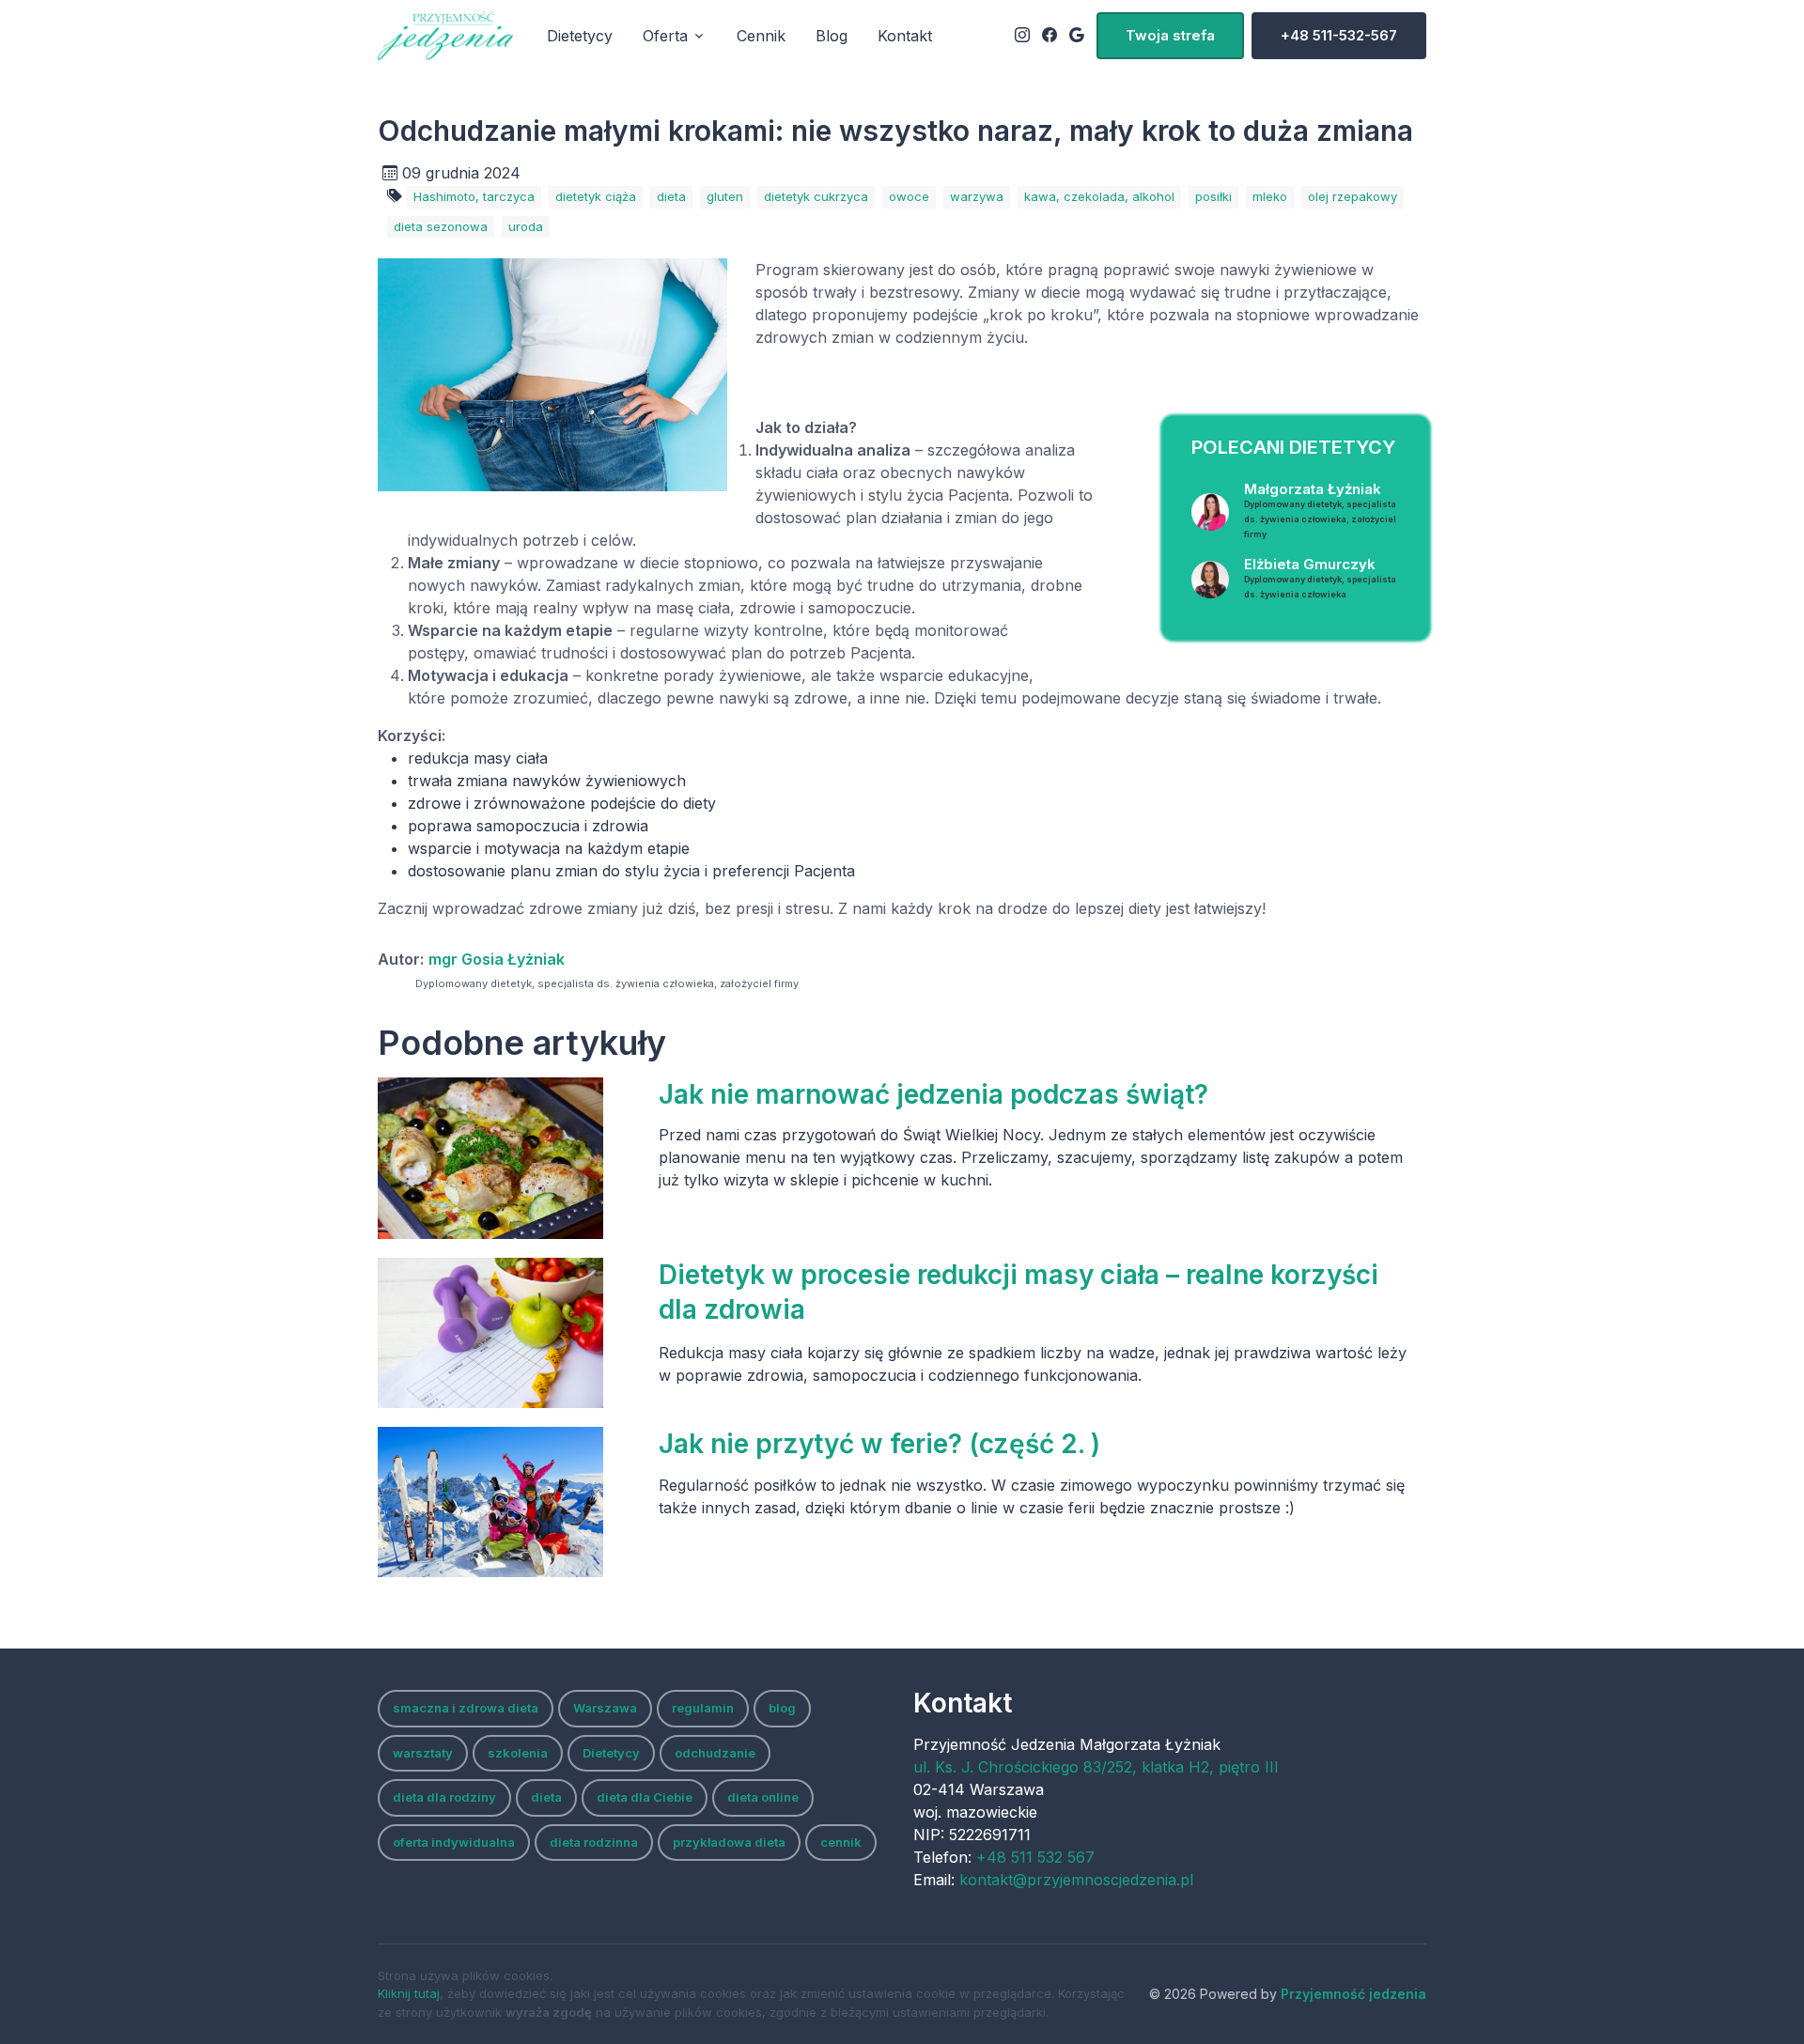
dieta (671, 196)
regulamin (703, 1708)
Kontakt (905, 36)
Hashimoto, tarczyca (474, 196)
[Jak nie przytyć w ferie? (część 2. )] (509, 1502)
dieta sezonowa (441, 226)
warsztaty (423, 1753)
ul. (1096, 1767)
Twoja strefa (1170, 35)
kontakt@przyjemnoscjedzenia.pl (1076, 1880)
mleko (1270, 196)
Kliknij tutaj (409, 1993)
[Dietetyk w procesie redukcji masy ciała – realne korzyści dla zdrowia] (509, 1333)
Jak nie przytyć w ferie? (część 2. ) (879, 1444)
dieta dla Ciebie (645, 1797)
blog (782, 1708)
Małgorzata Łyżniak (1320, 510)
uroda (526, 226)
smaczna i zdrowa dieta (466, 1708)
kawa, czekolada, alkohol (1099, 196)
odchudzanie (715, 1753)
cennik (841, 1842)
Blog (832, 36)
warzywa (977, 196)
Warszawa (605, 1708)
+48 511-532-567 (1339, 35)
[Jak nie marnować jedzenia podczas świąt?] (509, 1159)
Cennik (761, 36)
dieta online (763, 1797)
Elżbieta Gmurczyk (1320, 577)
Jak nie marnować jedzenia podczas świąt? (933, 1094)
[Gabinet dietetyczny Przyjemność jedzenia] (445, 36)
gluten (725, 196)
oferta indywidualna (454, 1842)
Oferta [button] (665, 36)
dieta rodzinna (594, 1842)
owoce (909, 196)
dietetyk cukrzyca (816, 196)
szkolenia (518, 1753)
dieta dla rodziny (444, 1797)
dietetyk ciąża (596, 196)
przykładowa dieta (729, 1842)
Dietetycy (580, 36)
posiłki (1213, 196)
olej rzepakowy (1353, 196)
